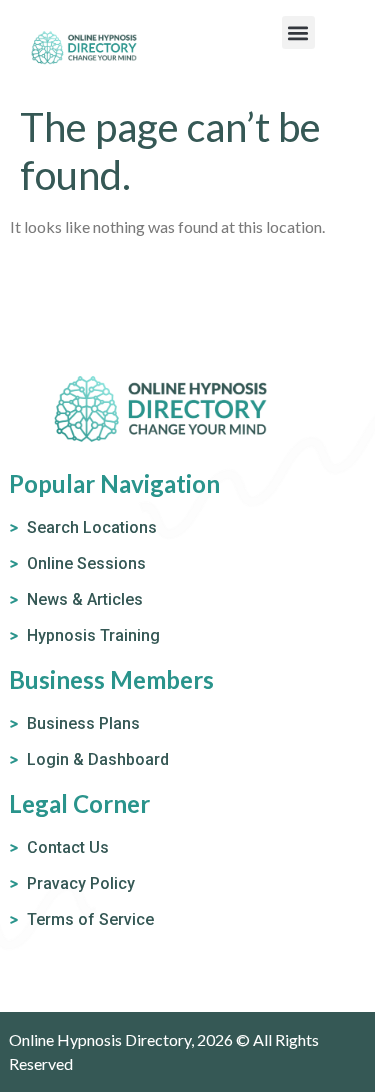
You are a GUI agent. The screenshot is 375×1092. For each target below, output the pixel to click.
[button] (298, 32)
